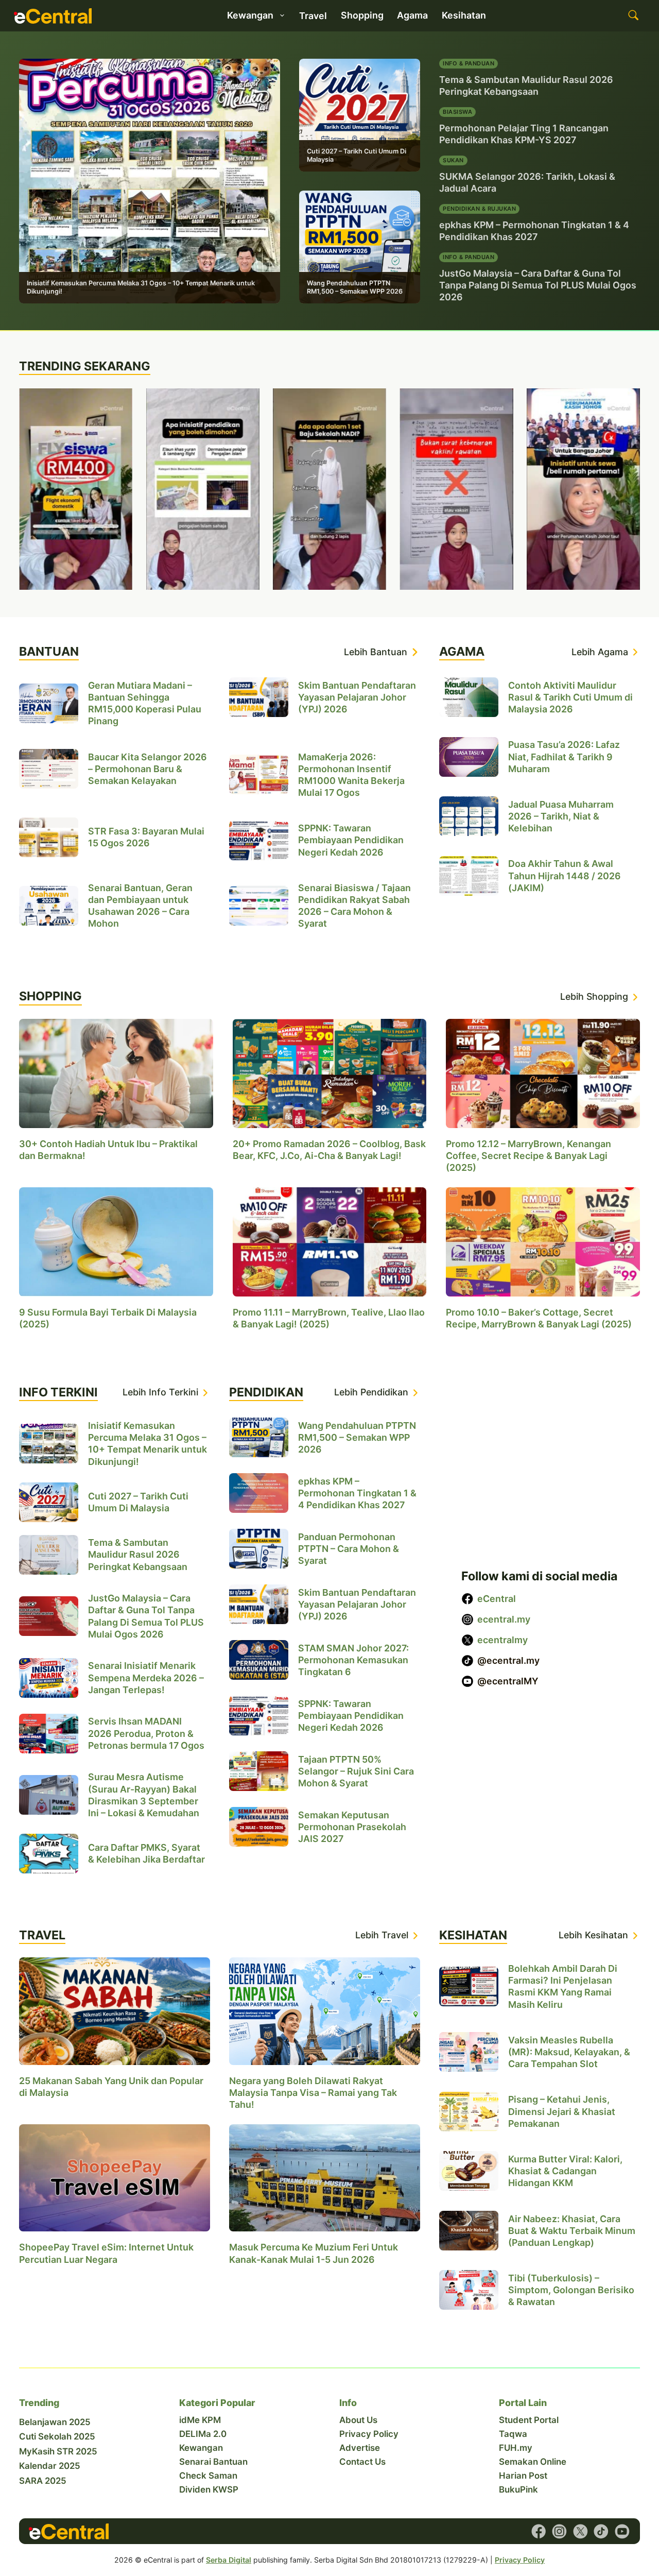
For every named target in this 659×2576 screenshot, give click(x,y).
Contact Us (362, 2462)
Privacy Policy (369, 2434)
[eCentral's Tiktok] (601, 2531)
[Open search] (634, 16)
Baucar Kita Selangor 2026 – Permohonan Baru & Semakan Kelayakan (148, 769)
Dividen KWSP (209, 2489)
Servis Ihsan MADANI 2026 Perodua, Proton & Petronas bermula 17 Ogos (146, 1733)
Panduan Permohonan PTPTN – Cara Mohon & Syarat (349, 1549)
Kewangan (201, 2448)
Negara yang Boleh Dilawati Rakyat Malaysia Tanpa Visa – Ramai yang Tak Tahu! (313, 2093)
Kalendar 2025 (50, 2466)
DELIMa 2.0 (203, 2434)
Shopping (362, 15)
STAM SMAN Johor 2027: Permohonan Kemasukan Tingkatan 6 (353, 1660)
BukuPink (518, 2489)
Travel (313, 16)
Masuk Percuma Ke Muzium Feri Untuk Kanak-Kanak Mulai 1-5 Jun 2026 (314, 2254)
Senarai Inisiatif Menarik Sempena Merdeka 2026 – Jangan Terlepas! (146, 1677)
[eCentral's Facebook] (539, 2531)
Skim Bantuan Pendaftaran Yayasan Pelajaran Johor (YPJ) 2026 (357, 697)
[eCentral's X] (580, 2531)
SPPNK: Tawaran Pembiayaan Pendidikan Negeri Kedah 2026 (351, 840)
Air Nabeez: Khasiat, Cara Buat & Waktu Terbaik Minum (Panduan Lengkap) (572, 2231)
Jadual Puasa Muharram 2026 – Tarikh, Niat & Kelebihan (561, 816)
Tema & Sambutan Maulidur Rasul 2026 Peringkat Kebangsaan (138, 1554)
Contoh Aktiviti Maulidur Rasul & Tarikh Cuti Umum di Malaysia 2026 (570, 697)
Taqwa (513, 2434)
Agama (412, 15)
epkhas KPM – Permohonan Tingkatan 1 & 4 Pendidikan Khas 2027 (357, 1493)
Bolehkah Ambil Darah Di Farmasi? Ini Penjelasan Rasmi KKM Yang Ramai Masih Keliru (563, 1987)
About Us (358, 2420)
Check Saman (208, 2476)
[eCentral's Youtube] (622, 2531)
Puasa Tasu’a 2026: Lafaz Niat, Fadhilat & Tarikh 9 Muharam (564, 756)
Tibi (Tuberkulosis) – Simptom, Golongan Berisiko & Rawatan (571, 2290)
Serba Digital (229, 2560)
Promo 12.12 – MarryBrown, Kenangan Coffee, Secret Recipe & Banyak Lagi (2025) (528, 1156)
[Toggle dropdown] (282, 15)
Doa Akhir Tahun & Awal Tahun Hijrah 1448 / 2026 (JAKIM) (565, 875)
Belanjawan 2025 (55, 2422)
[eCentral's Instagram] (559, 2531)
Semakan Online (533, 2462)
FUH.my (516, 2448)
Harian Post (523, 2476)
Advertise (360, 2448)
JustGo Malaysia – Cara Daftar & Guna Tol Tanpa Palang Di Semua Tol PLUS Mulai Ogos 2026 (538, 285)
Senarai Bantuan (213, 2462)
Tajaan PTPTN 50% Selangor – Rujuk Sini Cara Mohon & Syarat (356, 1771)
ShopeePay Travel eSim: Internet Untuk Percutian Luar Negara (106, 2254)
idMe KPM (200, 2420)
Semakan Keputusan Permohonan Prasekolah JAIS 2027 (352, 1827)
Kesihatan (464, 15)
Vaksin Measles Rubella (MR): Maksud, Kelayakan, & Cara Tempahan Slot (569, 2052)
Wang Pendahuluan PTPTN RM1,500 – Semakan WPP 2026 (355, 287)
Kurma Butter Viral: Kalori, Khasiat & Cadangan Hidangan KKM (565, 2171)
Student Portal (529, 2420)
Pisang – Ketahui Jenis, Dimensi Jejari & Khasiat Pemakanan (562, 2112)
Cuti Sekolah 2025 (57, 2436)
